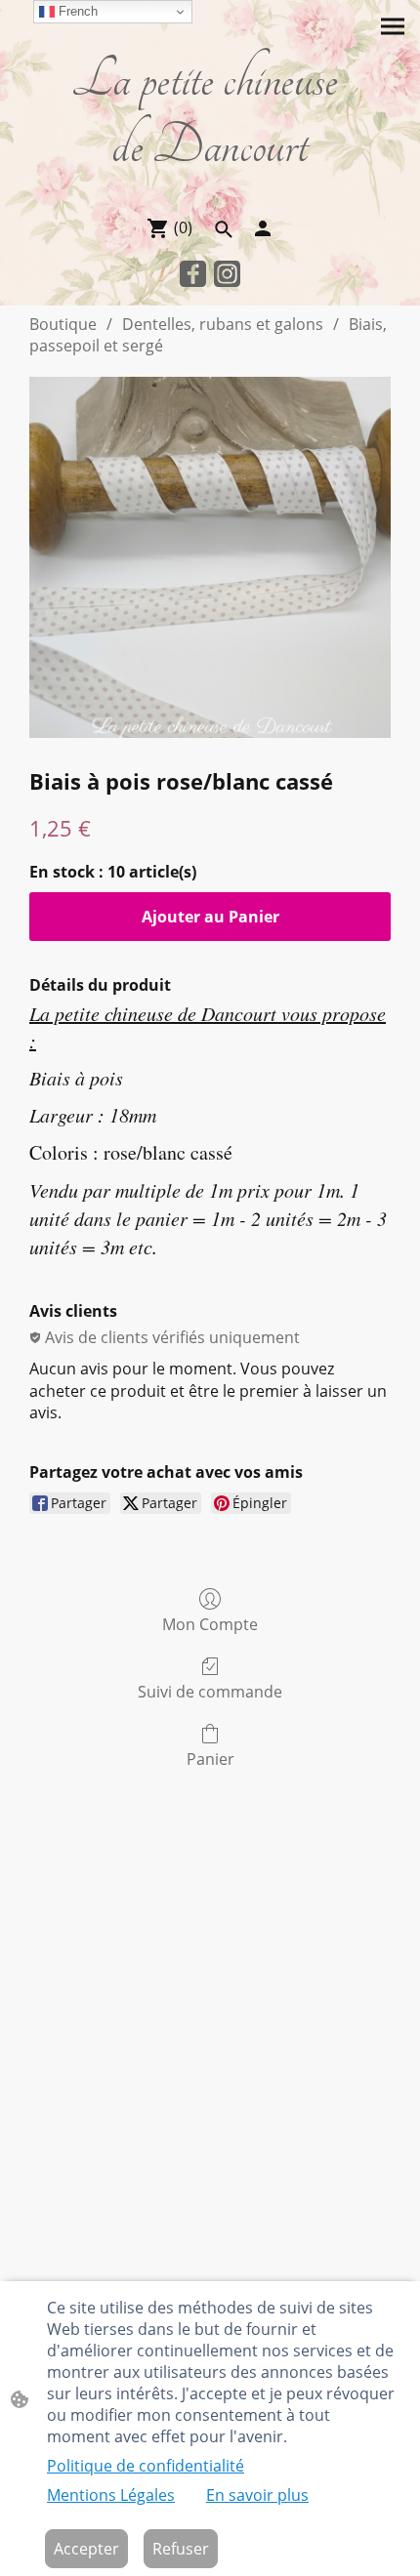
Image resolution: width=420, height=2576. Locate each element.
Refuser (181, 2549)
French (76, 11)
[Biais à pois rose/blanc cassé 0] (210, 557)
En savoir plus (257, 2495)
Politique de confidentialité (146, 2466)
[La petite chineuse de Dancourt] (210, 191)
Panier (210, 1758)
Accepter (86, 2549)
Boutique (63, 324)
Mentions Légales (111, 2495)
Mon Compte (210, 1624)
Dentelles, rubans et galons (223, 324)
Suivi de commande (210, 1691)
